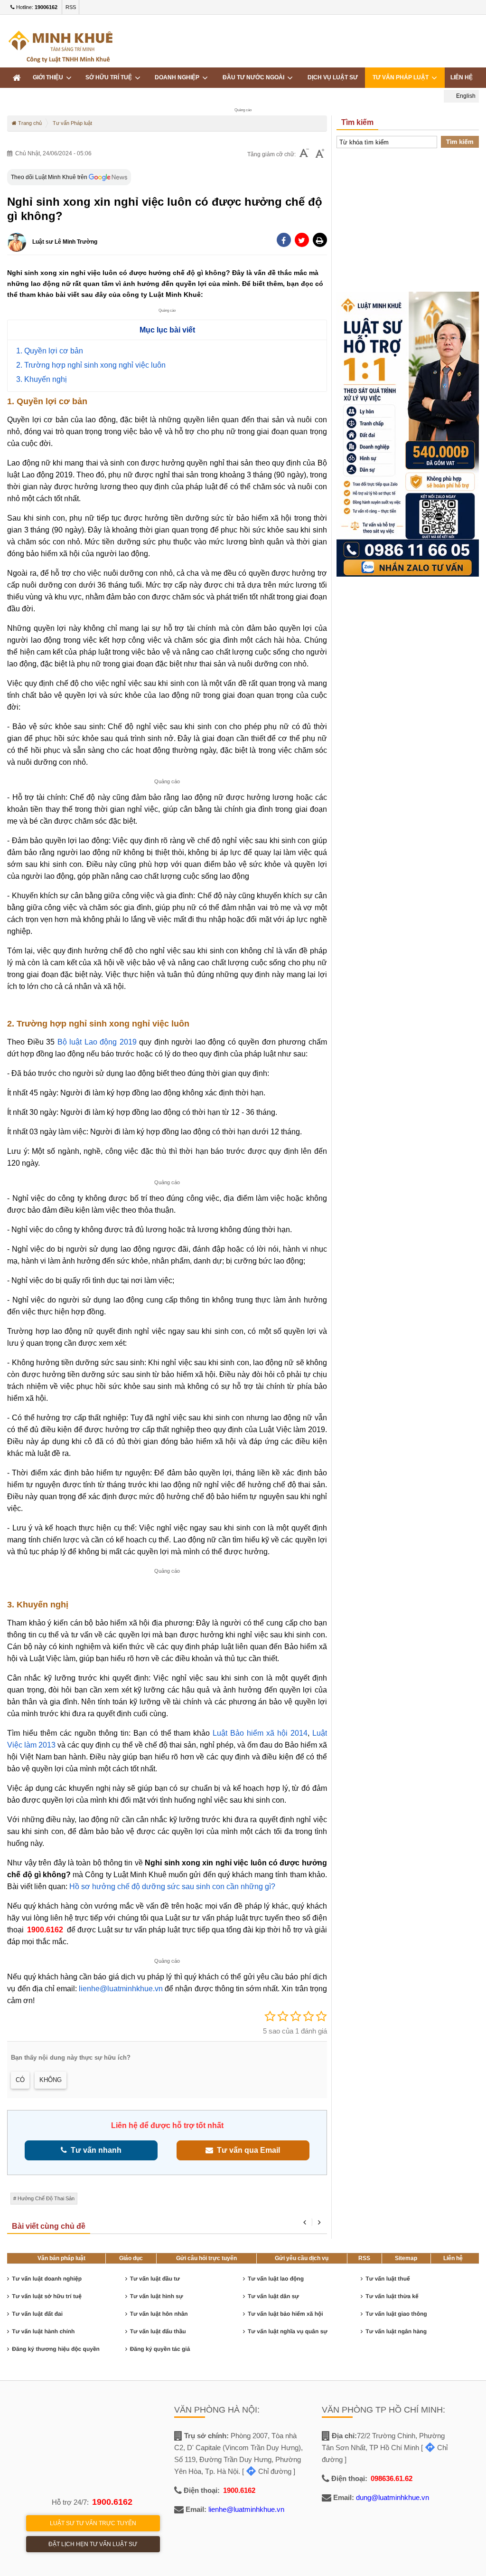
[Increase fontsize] (320, 154)
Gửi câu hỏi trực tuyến (206, 2258)
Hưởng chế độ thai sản (46, 2198)
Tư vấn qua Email (247, 2150)
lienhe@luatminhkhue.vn (121, 1989)
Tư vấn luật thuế (388, 2279)
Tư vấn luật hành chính (43, 2331)
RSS (71, 7)
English (465, 96)
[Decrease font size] (304, 154)
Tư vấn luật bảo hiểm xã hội (285, 2314)
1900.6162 (45, 1930)
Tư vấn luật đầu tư (155, 2279)
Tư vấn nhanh (94, 2150)
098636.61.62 (392, 2478)
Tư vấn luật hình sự (157, 2296)
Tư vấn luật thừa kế (392, 2296)
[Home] (17, 78)
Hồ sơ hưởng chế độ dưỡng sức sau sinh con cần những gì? (172, 1887)
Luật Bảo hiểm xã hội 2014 (260, 1733)
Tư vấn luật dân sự (273, 2296)
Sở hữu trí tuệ (110, 77)
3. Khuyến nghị (42, 379)
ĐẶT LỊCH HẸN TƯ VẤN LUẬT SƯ (93, 2544)
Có (20, 2080)
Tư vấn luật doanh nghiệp (47, 2279)
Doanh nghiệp (178, 77)
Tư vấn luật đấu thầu (158, 2331)
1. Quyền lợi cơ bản (50, 351)
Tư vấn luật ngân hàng (396, 2331)
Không (51, 2080)
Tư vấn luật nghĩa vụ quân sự (288, 2331)
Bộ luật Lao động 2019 (97, 1042)
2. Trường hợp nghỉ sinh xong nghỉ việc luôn (91, 365)
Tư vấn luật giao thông (396, 2314)
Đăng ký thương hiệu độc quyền (56, 2349)
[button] (320, 240)
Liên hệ (462, 77)
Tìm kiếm (460, 142)
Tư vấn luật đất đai (37, 2314)
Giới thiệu (49, 77)
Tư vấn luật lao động (276, 2279)
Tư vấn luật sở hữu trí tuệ (47, 2296)
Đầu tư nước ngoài (255, 77)
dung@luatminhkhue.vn (393, 2497)
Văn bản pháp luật (61, 2258)
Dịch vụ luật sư (333, 77)
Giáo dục (131, 2258)
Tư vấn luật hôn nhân (159, 2314)
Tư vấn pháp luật (402, 77)
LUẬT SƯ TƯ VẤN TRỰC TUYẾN (93, 2523)
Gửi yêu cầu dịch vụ (302, 2258)
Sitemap (406, 2258)
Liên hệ (453, 2258)
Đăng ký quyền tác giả (160, 2349)
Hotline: (36, 7)
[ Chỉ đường (267, 2471)
